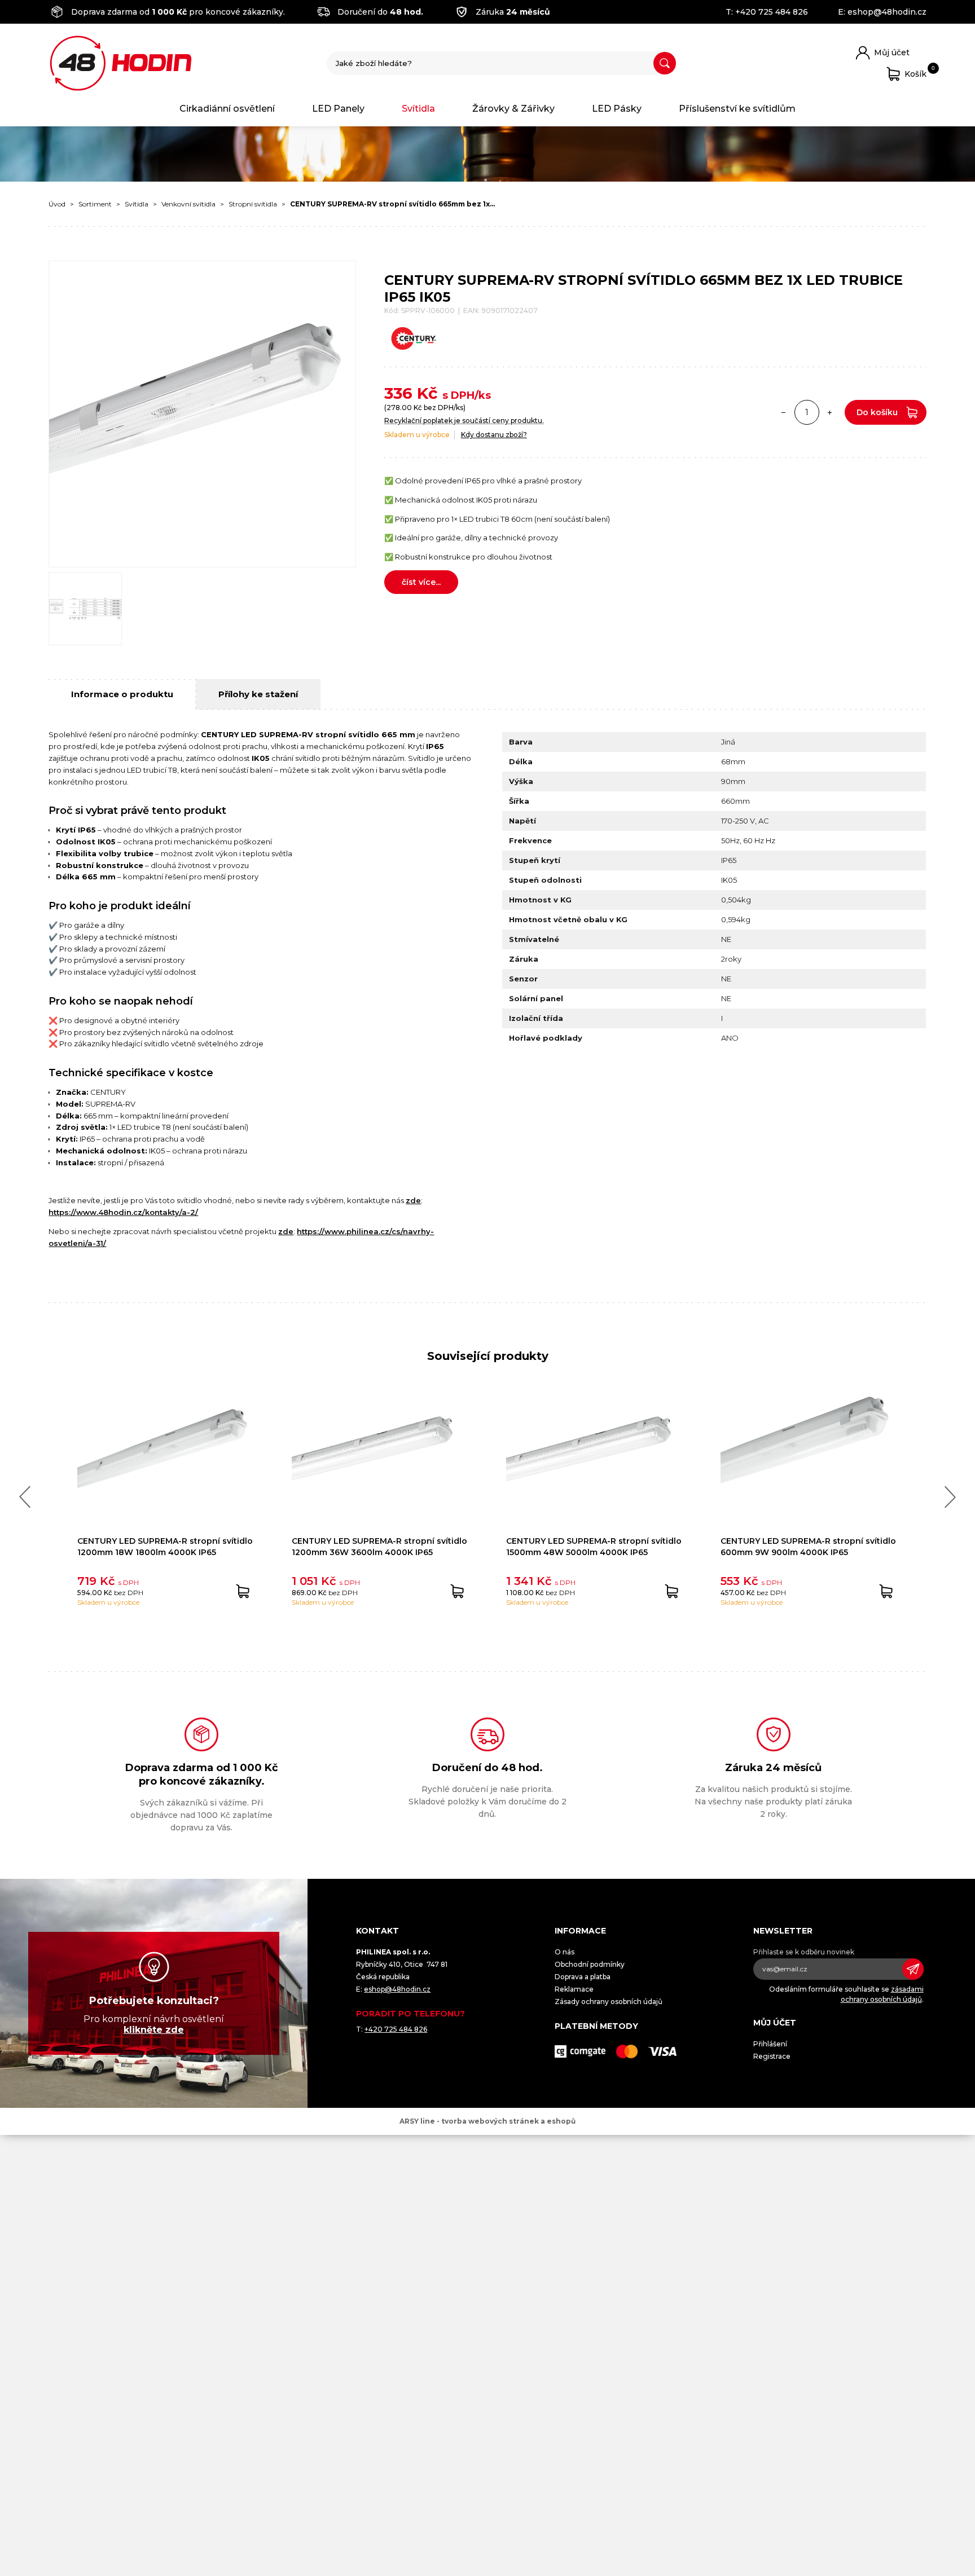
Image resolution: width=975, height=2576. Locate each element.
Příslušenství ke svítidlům (737, 109)
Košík (915, 72)
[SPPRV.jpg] (85, 609)
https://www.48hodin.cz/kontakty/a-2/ (123, 1212)
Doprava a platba (583, 1977)
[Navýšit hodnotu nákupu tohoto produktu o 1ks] (830, 412)
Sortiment (95, 204)
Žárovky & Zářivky (513, 109)
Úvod (57, 204)
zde (413, 1200)
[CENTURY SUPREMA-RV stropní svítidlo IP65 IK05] (202, 414)
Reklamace (574, 1989)
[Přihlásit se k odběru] (913, 1969)
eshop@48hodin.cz (887, 12)
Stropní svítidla (253, 204)
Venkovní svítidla (188, 204)
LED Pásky (617, 109)
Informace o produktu (122, 694)
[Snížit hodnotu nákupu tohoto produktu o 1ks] (784, 412)
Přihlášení (770, 2044)
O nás (565, 1952)
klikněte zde (154, 2030)
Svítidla (418, 109)
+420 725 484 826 (772, 12)
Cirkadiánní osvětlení (227, 109)
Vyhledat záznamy (665, 63)
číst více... (421, 582)
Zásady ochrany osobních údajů (609, 2002)
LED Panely (338, 109)
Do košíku (877, 412)
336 (398, 393)
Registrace (772, 2056)
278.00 (399, 408)
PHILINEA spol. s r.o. (121, 63)
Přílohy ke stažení (258, 694)
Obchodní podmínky (590, 1964)
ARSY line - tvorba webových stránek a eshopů (488, 2121)
